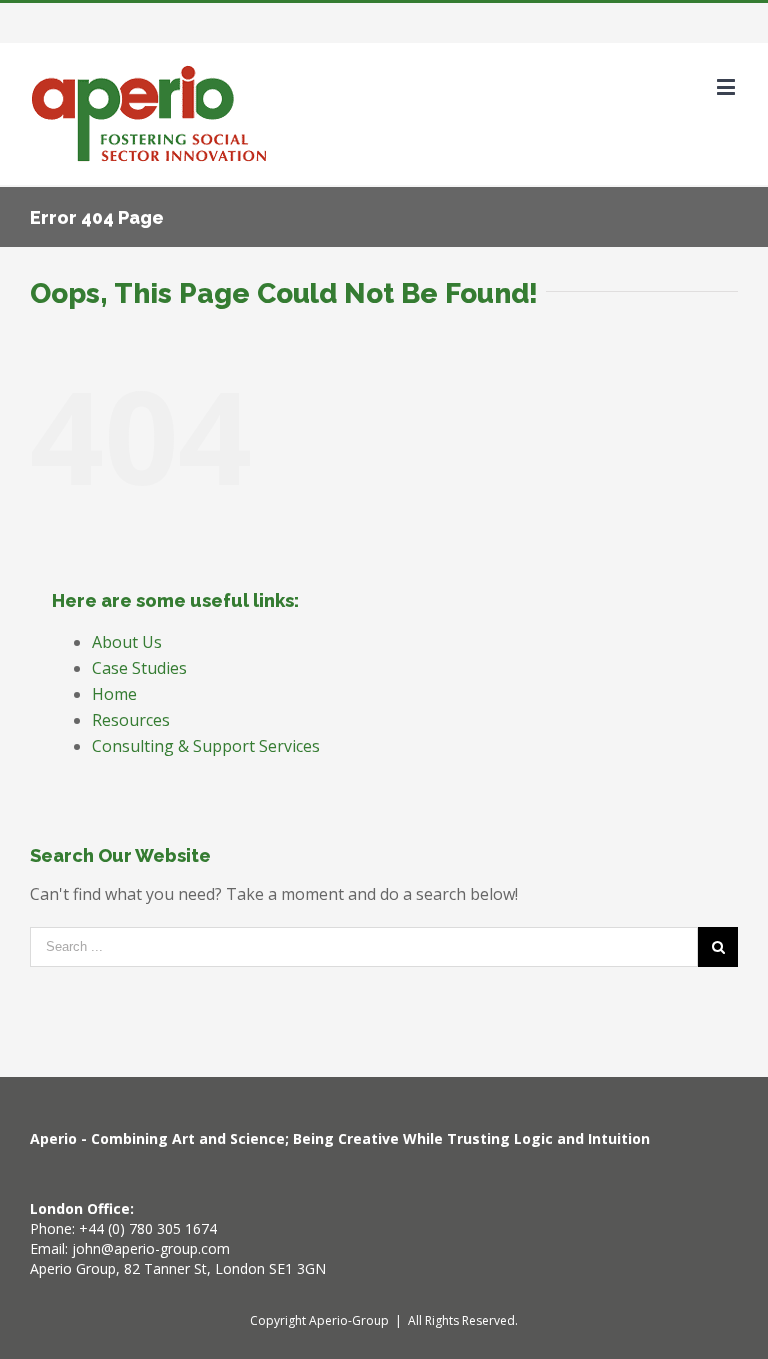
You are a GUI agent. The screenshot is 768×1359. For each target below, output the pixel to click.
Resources (131, 720)
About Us (127, 642)
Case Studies (139, 668)
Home (114, 694)
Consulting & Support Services (206, 746)
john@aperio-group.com (151, 1248)
